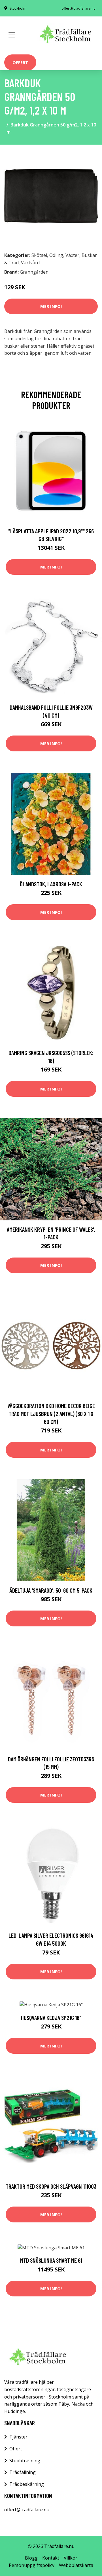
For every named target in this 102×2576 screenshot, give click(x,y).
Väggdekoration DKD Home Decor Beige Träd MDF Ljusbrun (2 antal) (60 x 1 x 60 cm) (51, 1413)
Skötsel (39, 255)
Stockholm (18, 8)
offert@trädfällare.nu (78, 8)
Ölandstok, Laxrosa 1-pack (51, 884)
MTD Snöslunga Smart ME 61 (51, 2260)
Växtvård (30, 263)
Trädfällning (23, 2472)
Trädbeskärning (27, 2484)
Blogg (31, 2558)
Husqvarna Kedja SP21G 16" (51, 2018)
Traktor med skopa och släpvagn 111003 (51, 2186)
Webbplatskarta (76, 2565)
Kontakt (51, 2558)
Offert (20, 62)
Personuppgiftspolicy (32, 2565)
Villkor (71, 2558)
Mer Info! (51, 306)
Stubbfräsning (25, 2461)
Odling (56, 255)
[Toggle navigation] (12, 35)
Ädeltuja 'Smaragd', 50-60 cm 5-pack (51, 1590)
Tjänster (18, 2437)
